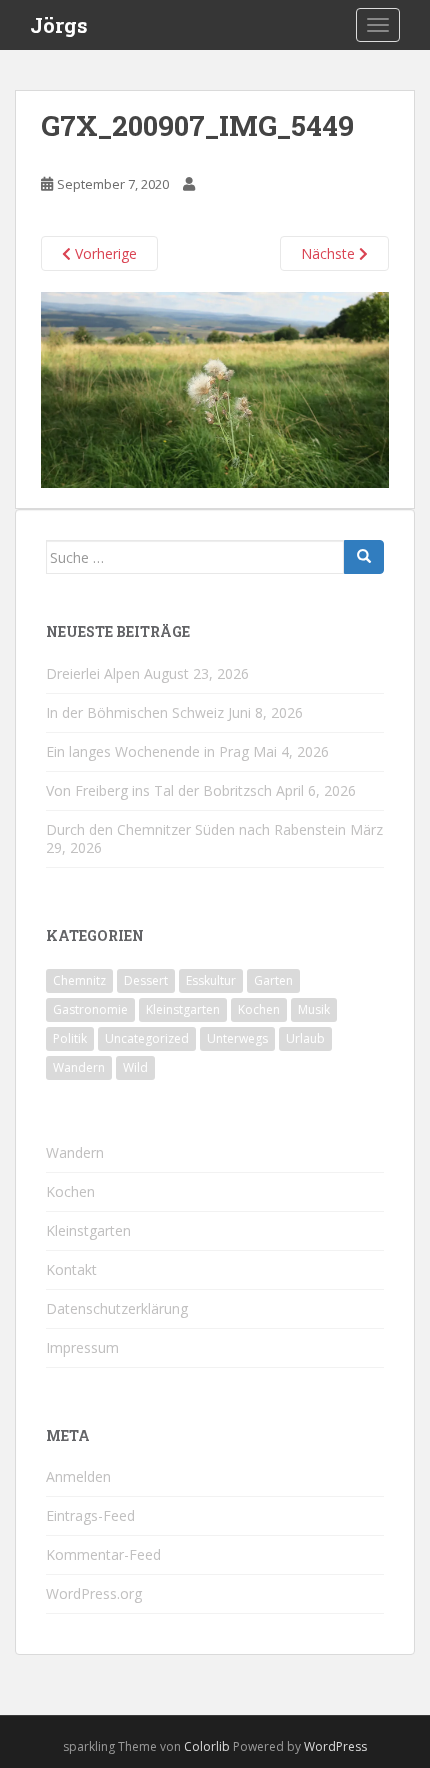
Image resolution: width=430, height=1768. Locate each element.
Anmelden (78, 1476)
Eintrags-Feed (90, 1515)
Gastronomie (90, 1009)
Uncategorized (147, 1038)
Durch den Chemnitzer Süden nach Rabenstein (196, 829)
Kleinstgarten (183, 1009)
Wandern (79, 1067)
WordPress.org (94, 1593)
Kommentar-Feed (103, 1554)
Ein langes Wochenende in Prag (147, 751)
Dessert (146, 980)
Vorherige (104, 253)
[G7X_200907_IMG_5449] (215, 388)
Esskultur (211, 980)
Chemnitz (79, 980)
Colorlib (207, 1746)
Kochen (259, 1009)
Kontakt (71, 1269)
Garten (273, 980)
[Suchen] (364, 557)
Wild (135, 1067)
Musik (314, 1009)
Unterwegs (237, 1038)
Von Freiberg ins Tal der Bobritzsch (159, 790)
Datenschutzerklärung (117, 1308)
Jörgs (59, 25)
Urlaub (305, 1038)
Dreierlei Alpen (93, 673)
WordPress (335, 1746)
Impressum (82, 1347)
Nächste (330, 253)
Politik (70, 1038)
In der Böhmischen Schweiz (135, 712)
